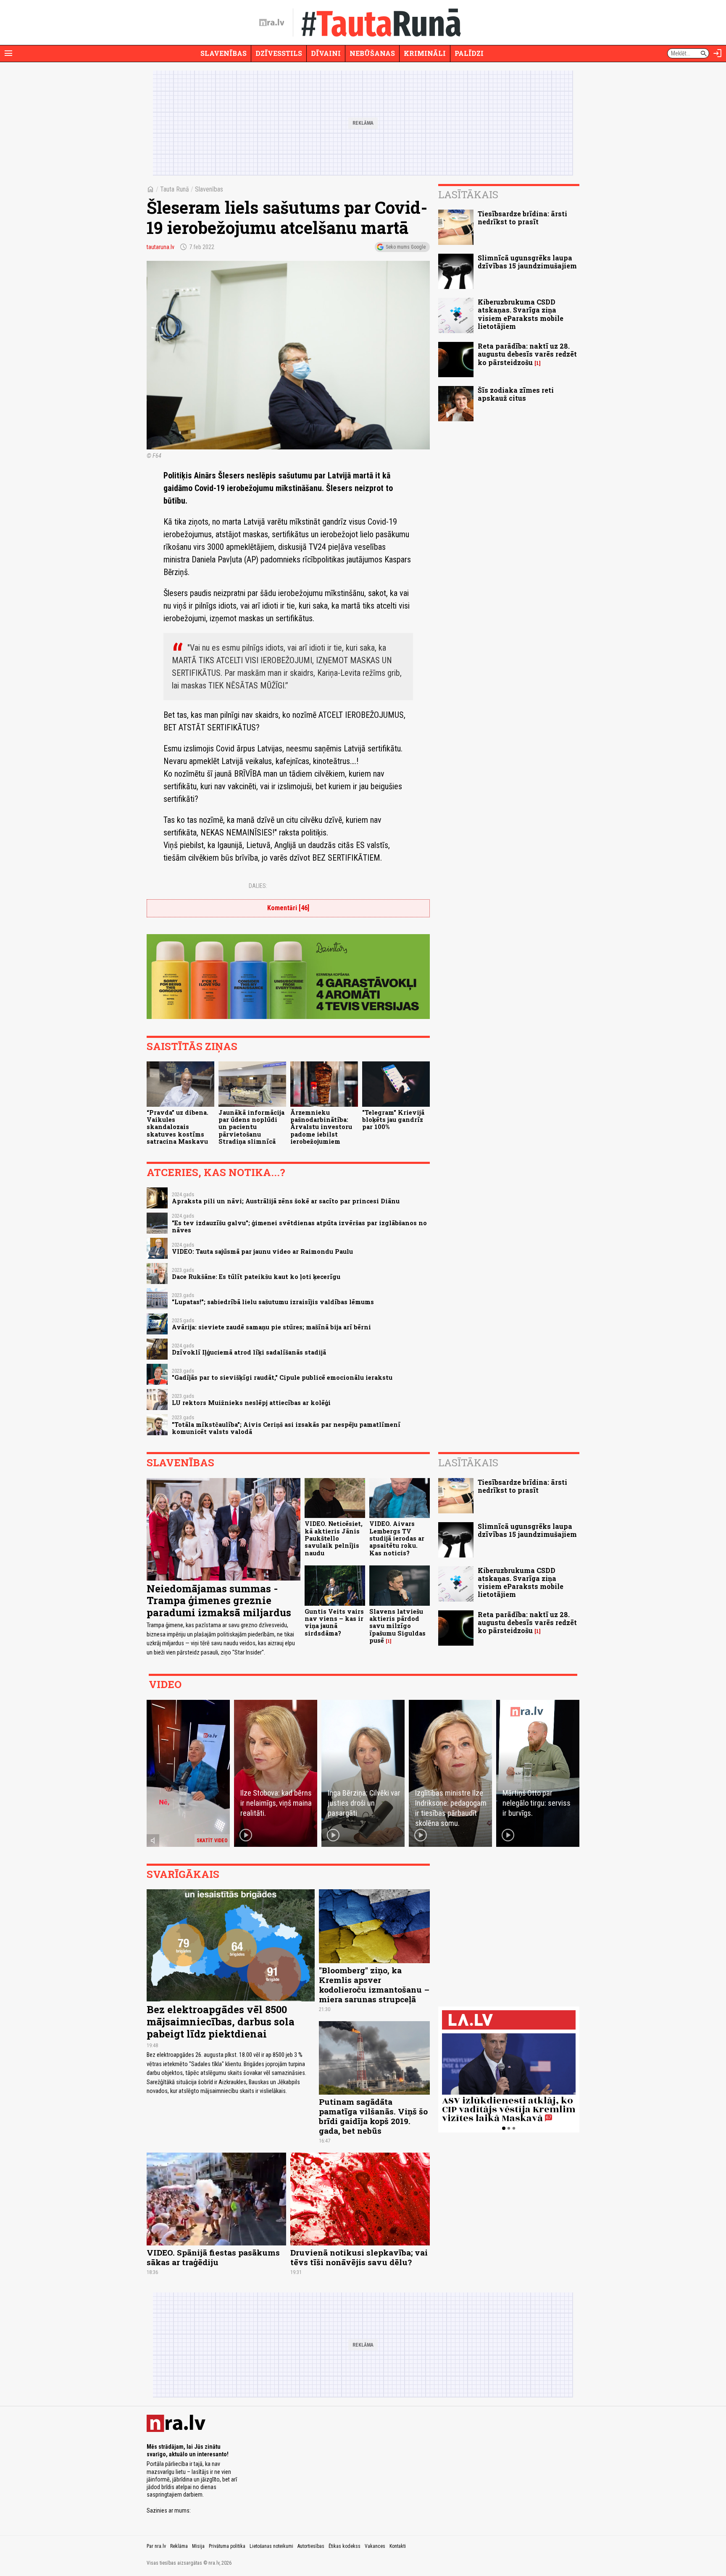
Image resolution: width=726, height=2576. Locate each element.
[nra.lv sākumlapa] (272, 23)
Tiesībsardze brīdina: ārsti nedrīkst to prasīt (522, 218)
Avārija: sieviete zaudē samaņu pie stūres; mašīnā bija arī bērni (271, 1327)
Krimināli (425, 53)
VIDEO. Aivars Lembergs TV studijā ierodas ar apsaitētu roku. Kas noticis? (397, 1538)
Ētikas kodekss (345, 2546)
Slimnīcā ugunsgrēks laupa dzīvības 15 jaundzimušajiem (527, 262)
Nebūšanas (372, 53)
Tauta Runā (175, 189)
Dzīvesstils (279, 53)
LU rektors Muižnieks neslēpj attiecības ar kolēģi (251, 1403)
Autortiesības (311, 2546)
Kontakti (398, 2546)
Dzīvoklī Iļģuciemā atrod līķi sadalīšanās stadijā (249, 1352)
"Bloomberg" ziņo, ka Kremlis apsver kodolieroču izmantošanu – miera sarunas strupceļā (374, 1985)
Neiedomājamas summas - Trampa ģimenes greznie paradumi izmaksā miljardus (219, 1601)
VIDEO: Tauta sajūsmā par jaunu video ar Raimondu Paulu (262, 1251)
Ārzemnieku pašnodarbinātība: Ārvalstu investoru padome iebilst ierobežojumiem (321, 1127)
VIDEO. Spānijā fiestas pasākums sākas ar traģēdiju (213, 2257)
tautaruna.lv (160, 247)
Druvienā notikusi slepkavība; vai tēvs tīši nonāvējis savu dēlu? (359, 2257)
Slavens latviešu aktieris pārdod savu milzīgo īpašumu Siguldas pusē (397, 1626)
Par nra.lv (156, 2546)
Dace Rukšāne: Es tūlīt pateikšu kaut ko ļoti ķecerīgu (256, 1277)
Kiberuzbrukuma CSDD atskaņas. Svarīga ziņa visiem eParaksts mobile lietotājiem (521, 314)
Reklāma (179, 2546)
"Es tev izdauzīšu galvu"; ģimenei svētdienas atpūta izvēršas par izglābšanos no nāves (299, 1226)
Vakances (375, 2546)
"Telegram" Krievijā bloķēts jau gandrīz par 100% (393, 1120)
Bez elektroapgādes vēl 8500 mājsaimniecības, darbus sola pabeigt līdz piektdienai (221, 2022)
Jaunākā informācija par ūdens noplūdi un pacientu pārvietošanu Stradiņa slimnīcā (251, 1127)
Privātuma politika (227, 2546)
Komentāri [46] (288, 908)
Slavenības (224, 53)
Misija (198, 2546)
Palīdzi (469, 53)
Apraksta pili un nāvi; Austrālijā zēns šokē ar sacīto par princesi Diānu (286, 1201)
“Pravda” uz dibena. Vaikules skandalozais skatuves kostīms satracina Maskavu (178, 1127)
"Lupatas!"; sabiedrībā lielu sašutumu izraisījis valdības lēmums (273, 1302)
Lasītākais (468, 194)
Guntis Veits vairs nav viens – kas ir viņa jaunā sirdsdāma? (334, 1622)
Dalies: (258, 886)
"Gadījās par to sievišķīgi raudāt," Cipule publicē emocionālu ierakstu (282, 1377)
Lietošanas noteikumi (271, 2546)
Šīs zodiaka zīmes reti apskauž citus (516, 394)
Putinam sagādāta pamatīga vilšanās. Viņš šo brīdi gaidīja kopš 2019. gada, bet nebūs (373, 2116)
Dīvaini (326, 53)
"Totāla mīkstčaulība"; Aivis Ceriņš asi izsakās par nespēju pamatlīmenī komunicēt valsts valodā (286, 1428)
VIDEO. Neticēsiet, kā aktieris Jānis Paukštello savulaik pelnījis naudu (334, 1538)
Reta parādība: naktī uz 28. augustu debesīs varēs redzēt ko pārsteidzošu (527, 354)
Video (165, 1684)
